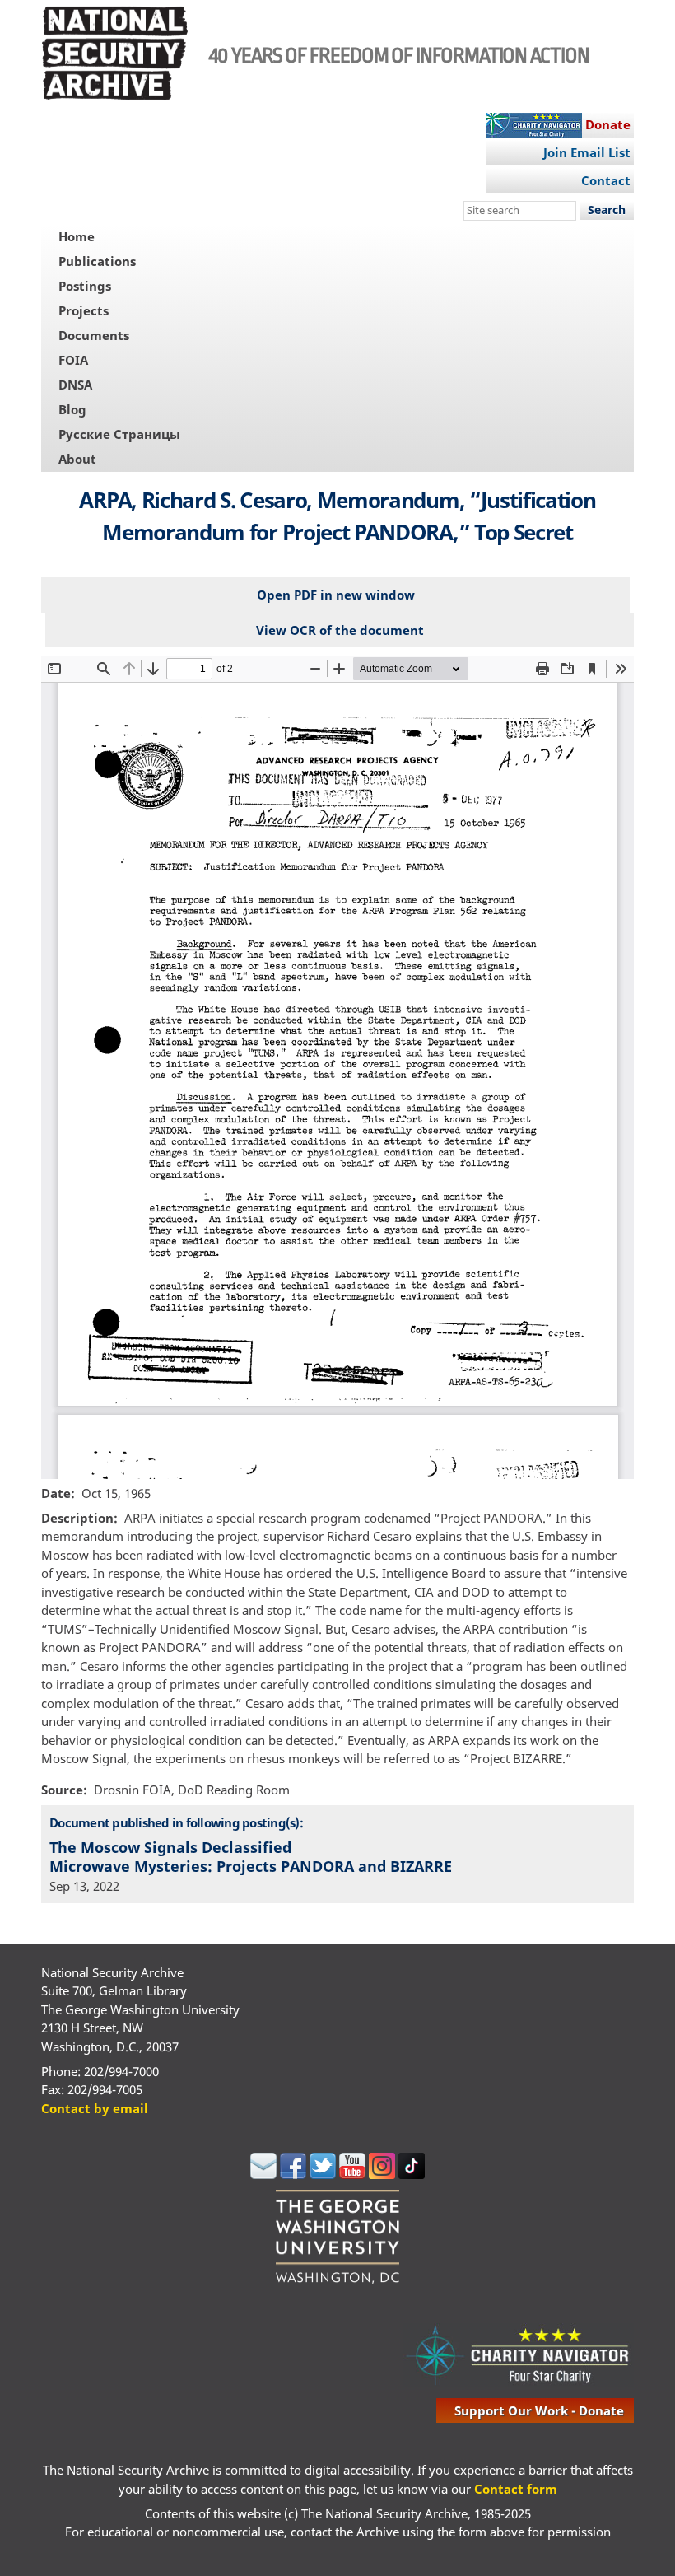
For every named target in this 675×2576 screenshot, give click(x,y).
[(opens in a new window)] (263, 2174)
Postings (85, 286)
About (77, 459)
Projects (84, 310)
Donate (608, 124)
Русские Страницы (119, 434)
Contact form (516, 2489)
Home (77, 236)
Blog (72, 409)
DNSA (75, 385)
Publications (97, 261)
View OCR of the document (340, 630)
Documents (94, 335)
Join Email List (587, 152)
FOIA (73, 360)
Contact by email (95, 2108)
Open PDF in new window (336, 595)
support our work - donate (539, 2410)
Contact (606, 180)
